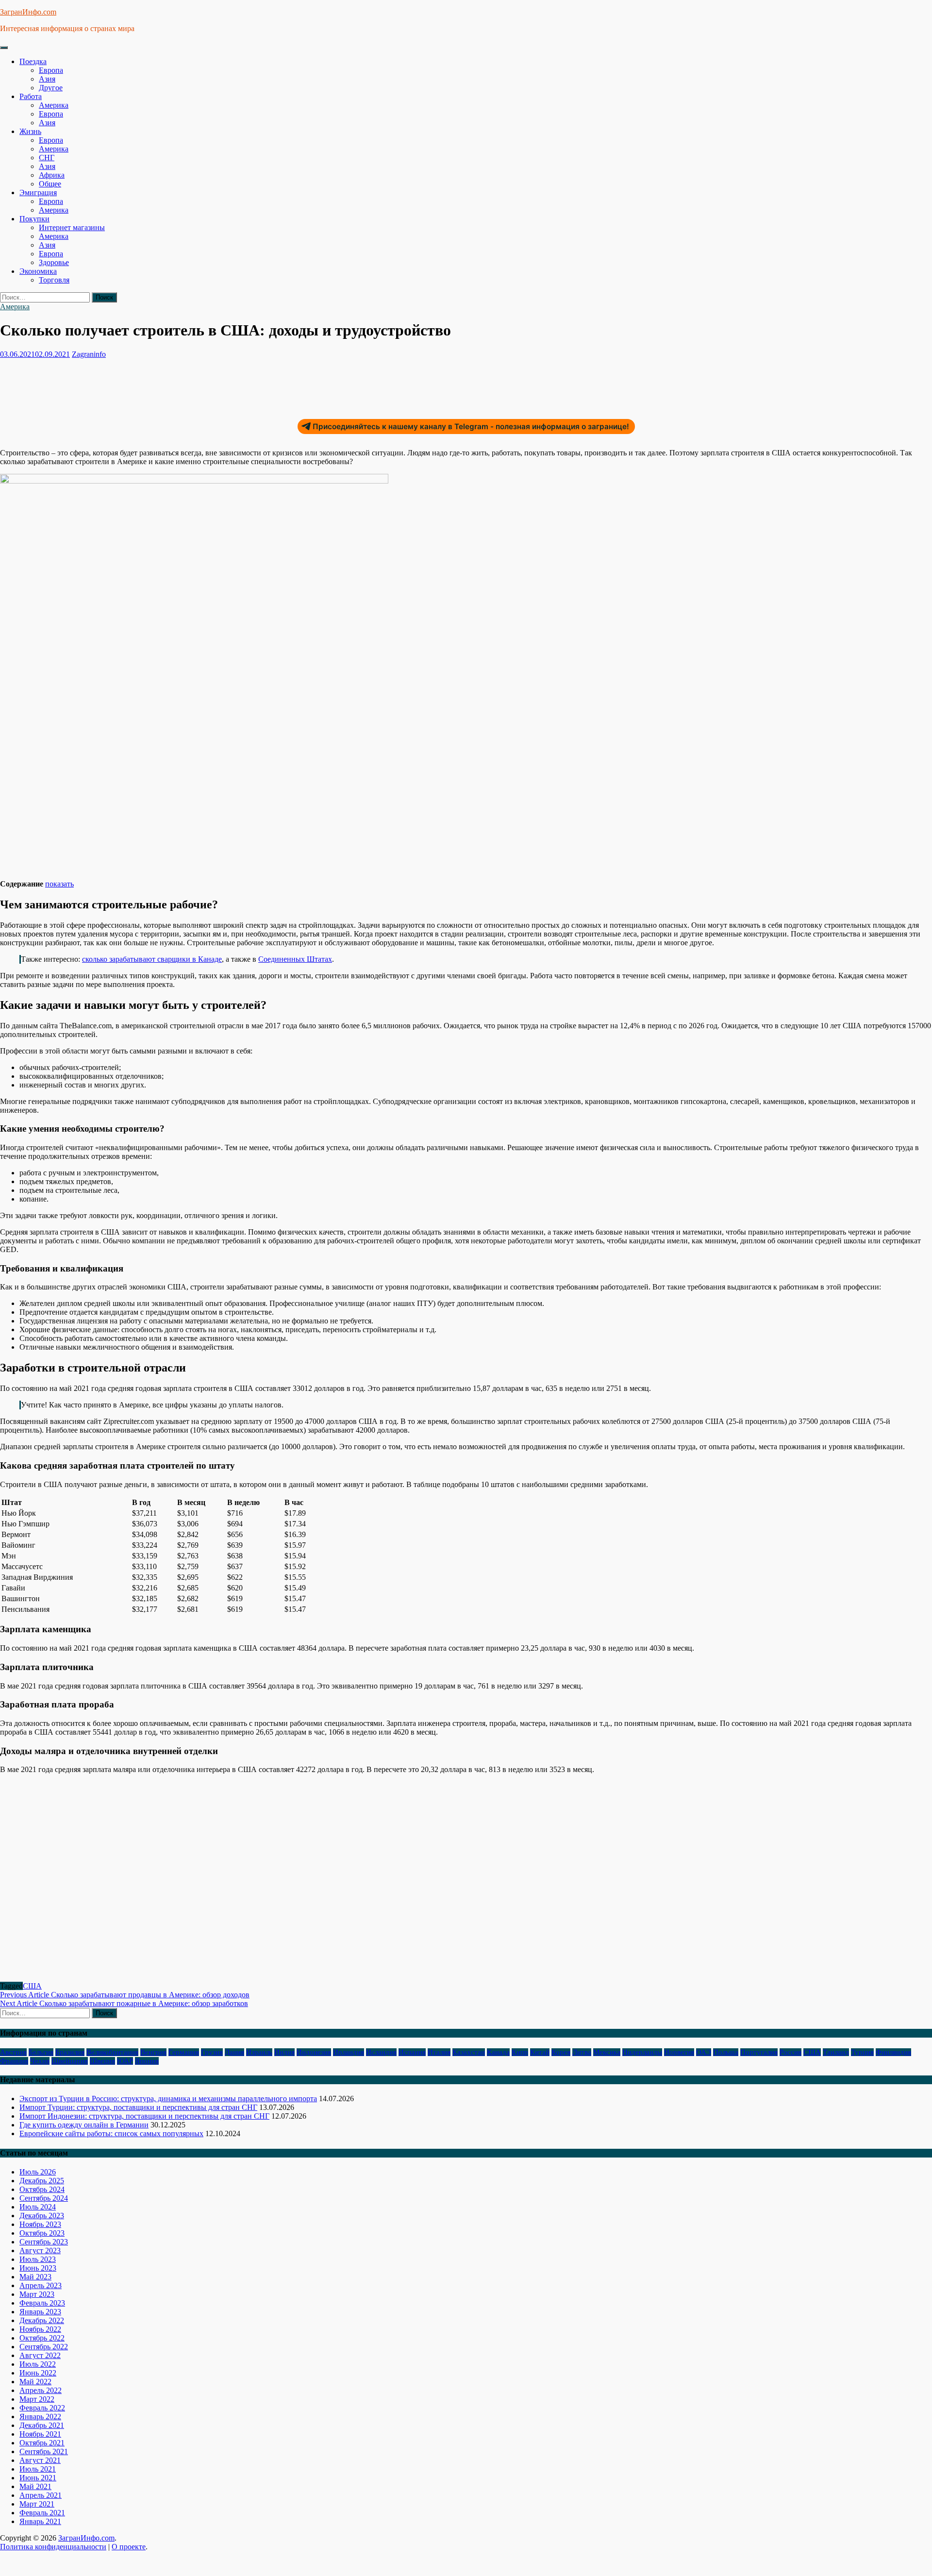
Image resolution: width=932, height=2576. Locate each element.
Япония (147, 2061)
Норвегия (679, 2052)
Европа (51, 70)
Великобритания (112, 2052)
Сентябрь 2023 (44, 2242)
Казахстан (469, 2052)
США (32, 1986)
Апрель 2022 (41, 2390)
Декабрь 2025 (42, 2181)
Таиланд (836, 2052)
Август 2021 (40, 2460)
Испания (412, 2052)
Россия (791, 2052)
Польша (726, 2052)
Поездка (33, 61)
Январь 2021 (40, 2521)
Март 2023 (37, 2294)
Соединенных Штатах (295, 959)
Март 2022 (37, 2399)
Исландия (381, 2052)
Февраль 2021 (42, 2513)
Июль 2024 (38, 2207)
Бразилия (70, 2052)
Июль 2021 (38, 2469)
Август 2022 (40, 2355)
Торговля (54, 280)
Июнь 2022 (38, 2373)
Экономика (38, 271)
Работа (31, 96)
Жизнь (30, 131)
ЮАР (125, 2061)
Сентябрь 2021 (44, 2451)
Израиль (259, 2052)
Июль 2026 (38, 2172)
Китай (540, 2052)
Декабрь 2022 (42, 2320)
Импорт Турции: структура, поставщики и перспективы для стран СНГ (138, 2107)
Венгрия (153, 2052)
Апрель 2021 (41, 2495)
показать (59, 884)
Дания (234, 2052)
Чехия (40, 2061)
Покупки (34, 219)
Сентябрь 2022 (44, 2347)
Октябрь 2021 (42, 2443)
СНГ (47, 158)
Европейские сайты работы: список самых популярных (111, 2133)
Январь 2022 (40, 2417)
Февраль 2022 (42, 2408)
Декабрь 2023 (42, 2216)
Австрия (13, 2052)
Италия (439, 2052)
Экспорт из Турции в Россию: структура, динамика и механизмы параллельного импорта (168, 2099)
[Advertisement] (177, 385)
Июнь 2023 (38, 2268)
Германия (184, 2052)
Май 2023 (35, 2277)
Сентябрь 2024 (44, 2198)
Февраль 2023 (42, 2303)
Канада (498, 2052)
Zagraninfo (89, 354)
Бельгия (41, 2052)
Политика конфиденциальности (53, 2547)
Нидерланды (642, 2052)
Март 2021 (37, 2504)
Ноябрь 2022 (40, 2329)
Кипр (520, 2052)
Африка (52, 175)
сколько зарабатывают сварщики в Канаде (152, 959)
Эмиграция (38, 192)
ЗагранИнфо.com (28, 12)
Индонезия (314, 2052)
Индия (284, 2052)
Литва (582, 2052)
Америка (54, 105)
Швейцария (70, 2061)
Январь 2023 (40, 2312)
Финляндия (893, 2052)
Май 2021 (35, 2486)
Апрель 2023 (41, 2285)
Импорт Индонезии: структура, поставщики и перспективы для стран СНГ (144, 2116)
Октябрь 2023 (42, 2233)
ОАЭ (704, 2052)
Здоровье (54, 262)
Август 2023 (40, 2250)
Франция (14, 2061)
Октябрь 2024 (42, 2189)
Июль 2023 (38, 2259)
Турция (862, 2052)
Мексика (607, 2052)
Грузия (212, 2052)
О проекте (129, 2547)
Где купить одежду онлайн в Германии (84, 2125)
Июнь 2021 (38, 2478)
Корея (561, 2052)
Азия (47, 79)
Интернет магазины (72, 227)
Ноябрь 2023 (40, 2224)
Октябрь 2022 (42, 2338)
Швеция (102, 2061)
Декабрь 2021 (42, 2425)
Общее (50, 184)
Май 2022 (35, 2382)
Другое (51, 88)
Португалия (759, 2052)
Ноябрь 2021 (40, 2434)
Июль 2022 (38, 2364)
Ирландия (349, 2052)
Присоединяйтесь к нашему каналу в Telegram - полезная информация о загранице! (471, 427)
